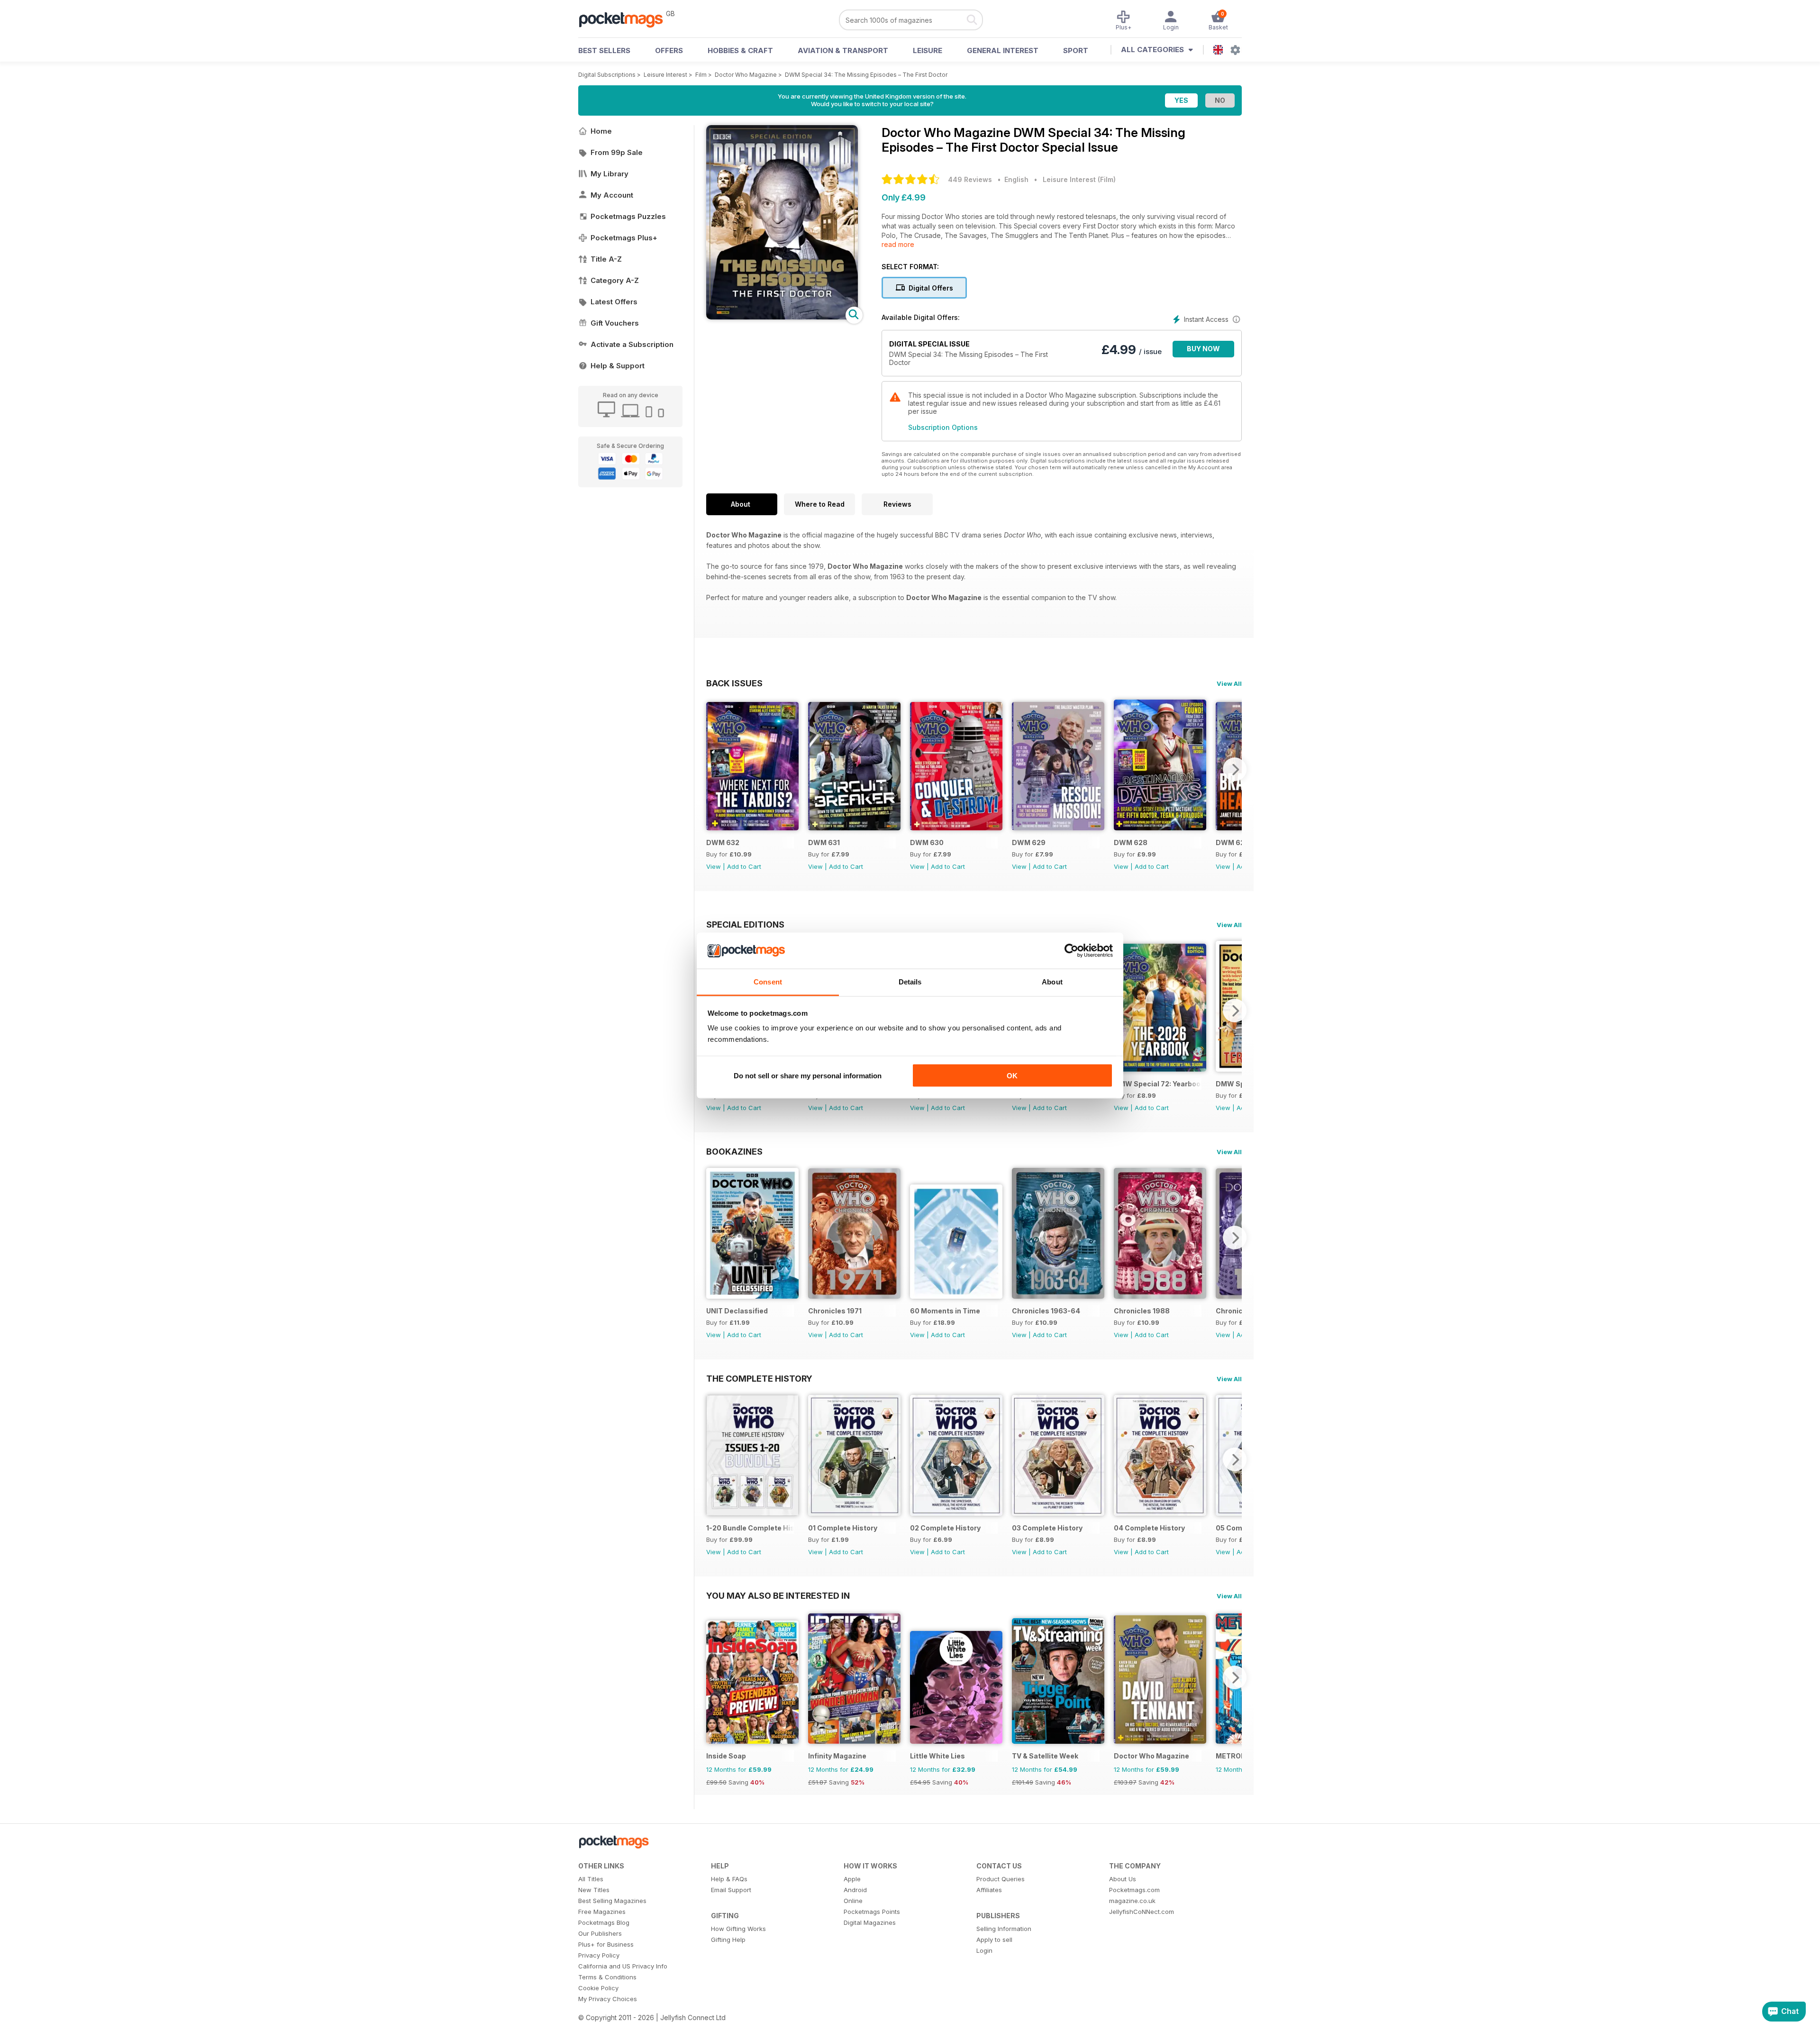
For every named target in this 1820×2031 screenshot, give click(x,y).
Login (984, 1950)
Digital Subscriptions (607, 75)
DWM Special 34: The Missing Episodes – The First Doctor (866, 75)
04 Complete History (1149, 1528)
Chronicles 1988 (1142, 1311)
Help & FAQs (729, 1879)
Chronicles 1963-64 (1046, 1311)
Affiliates (989, 1890)
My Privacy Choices (608, 1999)
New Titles (594, 1890)
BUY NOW (1203, 349)
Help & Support (618, 366)
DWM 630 (927, 842)
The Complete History (759, 1378)
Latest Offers (614, 302)
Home (601, 131)
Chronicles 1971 (835, 1311)
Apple (852, 1879)
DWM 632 (723, 842)
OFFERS (669, 50)
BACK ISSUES (734, 683)
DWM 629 (1029, 842)
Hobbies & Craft (740, 50)
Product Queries (1001, 1879)
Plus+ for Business (606, 1944)
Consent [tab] (768, 982)
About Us (1123, 1879)
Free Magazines (602, 1912)
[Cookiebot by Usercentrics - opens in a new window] (1071, 951)
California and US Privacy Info (623, 1966)
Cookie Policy (598, 1988)
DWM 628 (1131, 842)
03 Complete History (1047, 1528)
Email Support (731, 1890)
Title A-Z (606, 259)
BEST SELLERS (604, 50)
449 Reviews (970, 179)
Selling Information (1004, 1929)
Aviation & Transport (843, 50)
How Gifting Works (738, 1929)
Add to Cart (744, 866)
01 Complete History (843, 1528)
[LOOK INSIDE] (782, 317)
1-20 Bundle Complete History (750, 1528)
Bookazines (734, 1151)
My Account (612, 195)
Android (855, 1890)
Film (701, 75)
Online (853, 1901)
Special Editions (745, 924)
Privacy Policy (599, 1955)
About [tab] (1052, 982)
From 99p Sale (617, 152)
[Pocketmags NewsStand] (626, 19)
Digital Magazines (870, 1922)
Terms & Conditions (607, 1977)
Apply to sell (994, 1940)
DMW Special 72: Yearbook (1158, 1084)
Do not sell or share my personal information (808, 1075)
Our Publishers (600, 1933)
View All (1229, 683)
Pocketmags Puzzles (628, 216)
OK (1012, 1075)
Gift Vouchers (615, 323)
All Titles (591, 1879)
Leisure (928, 50)
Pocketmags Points (872, 1912)
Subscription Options (943, 427)
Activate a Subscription (632, 344)
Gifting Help (728, 1940)
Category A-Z (615, 280)
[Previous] (713, 769)
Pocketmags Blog (604, 1922)
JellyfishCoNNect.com (1142, 1912)
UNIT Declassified (737, 1311)
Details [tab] (910, 982)
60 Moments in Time (945, 1311)
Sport (1076, 50)
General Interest (1003, 50)
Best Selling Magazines (612, 1901)
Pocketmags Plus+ (624, 238)
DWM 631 (824, 842)
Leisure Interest (665, 75)
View (714, 866)
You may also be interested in (778, 1595)
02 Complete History (945, 1528)
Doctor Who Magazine (746, 75)
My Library (610, 174)
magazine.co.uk (1132, 1901)
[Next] (1235, 769)
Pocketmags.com (1134, 1890)
